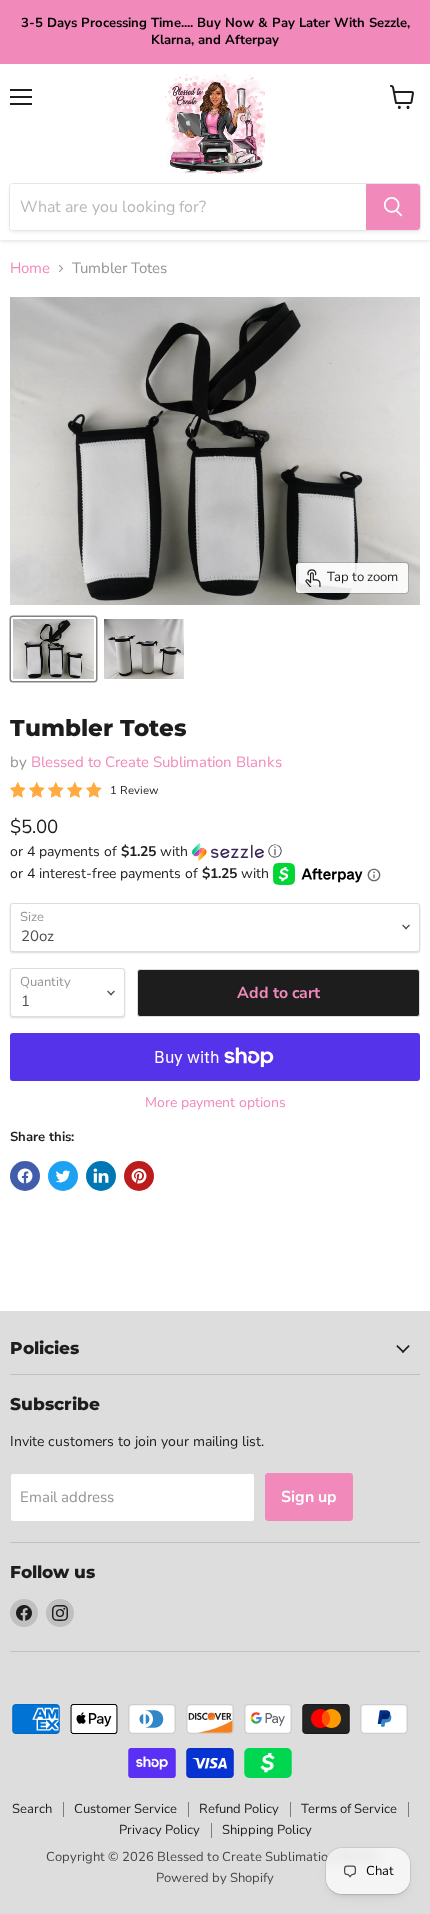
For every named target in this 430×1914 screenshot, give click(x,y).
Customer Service (125, 1809)
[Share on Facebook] (25, 1176)
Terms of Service (349, 1809)
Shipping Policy (267, 1830)
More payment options (215, 1103)
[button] (215, 851)
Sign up (309, 1497)
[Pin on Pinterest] (139, 1176)
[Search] (393, 207)
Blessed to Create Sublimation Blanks (156, 762)
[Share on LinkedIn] (101, 1176)
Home (30, 268)
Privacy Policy (159, 1830)
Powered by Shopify (215, 1878)
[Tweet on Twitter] (63, 1176)
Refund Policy (239, 1809)
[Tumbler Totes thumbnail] (53, 649)
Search (32, 1809)
